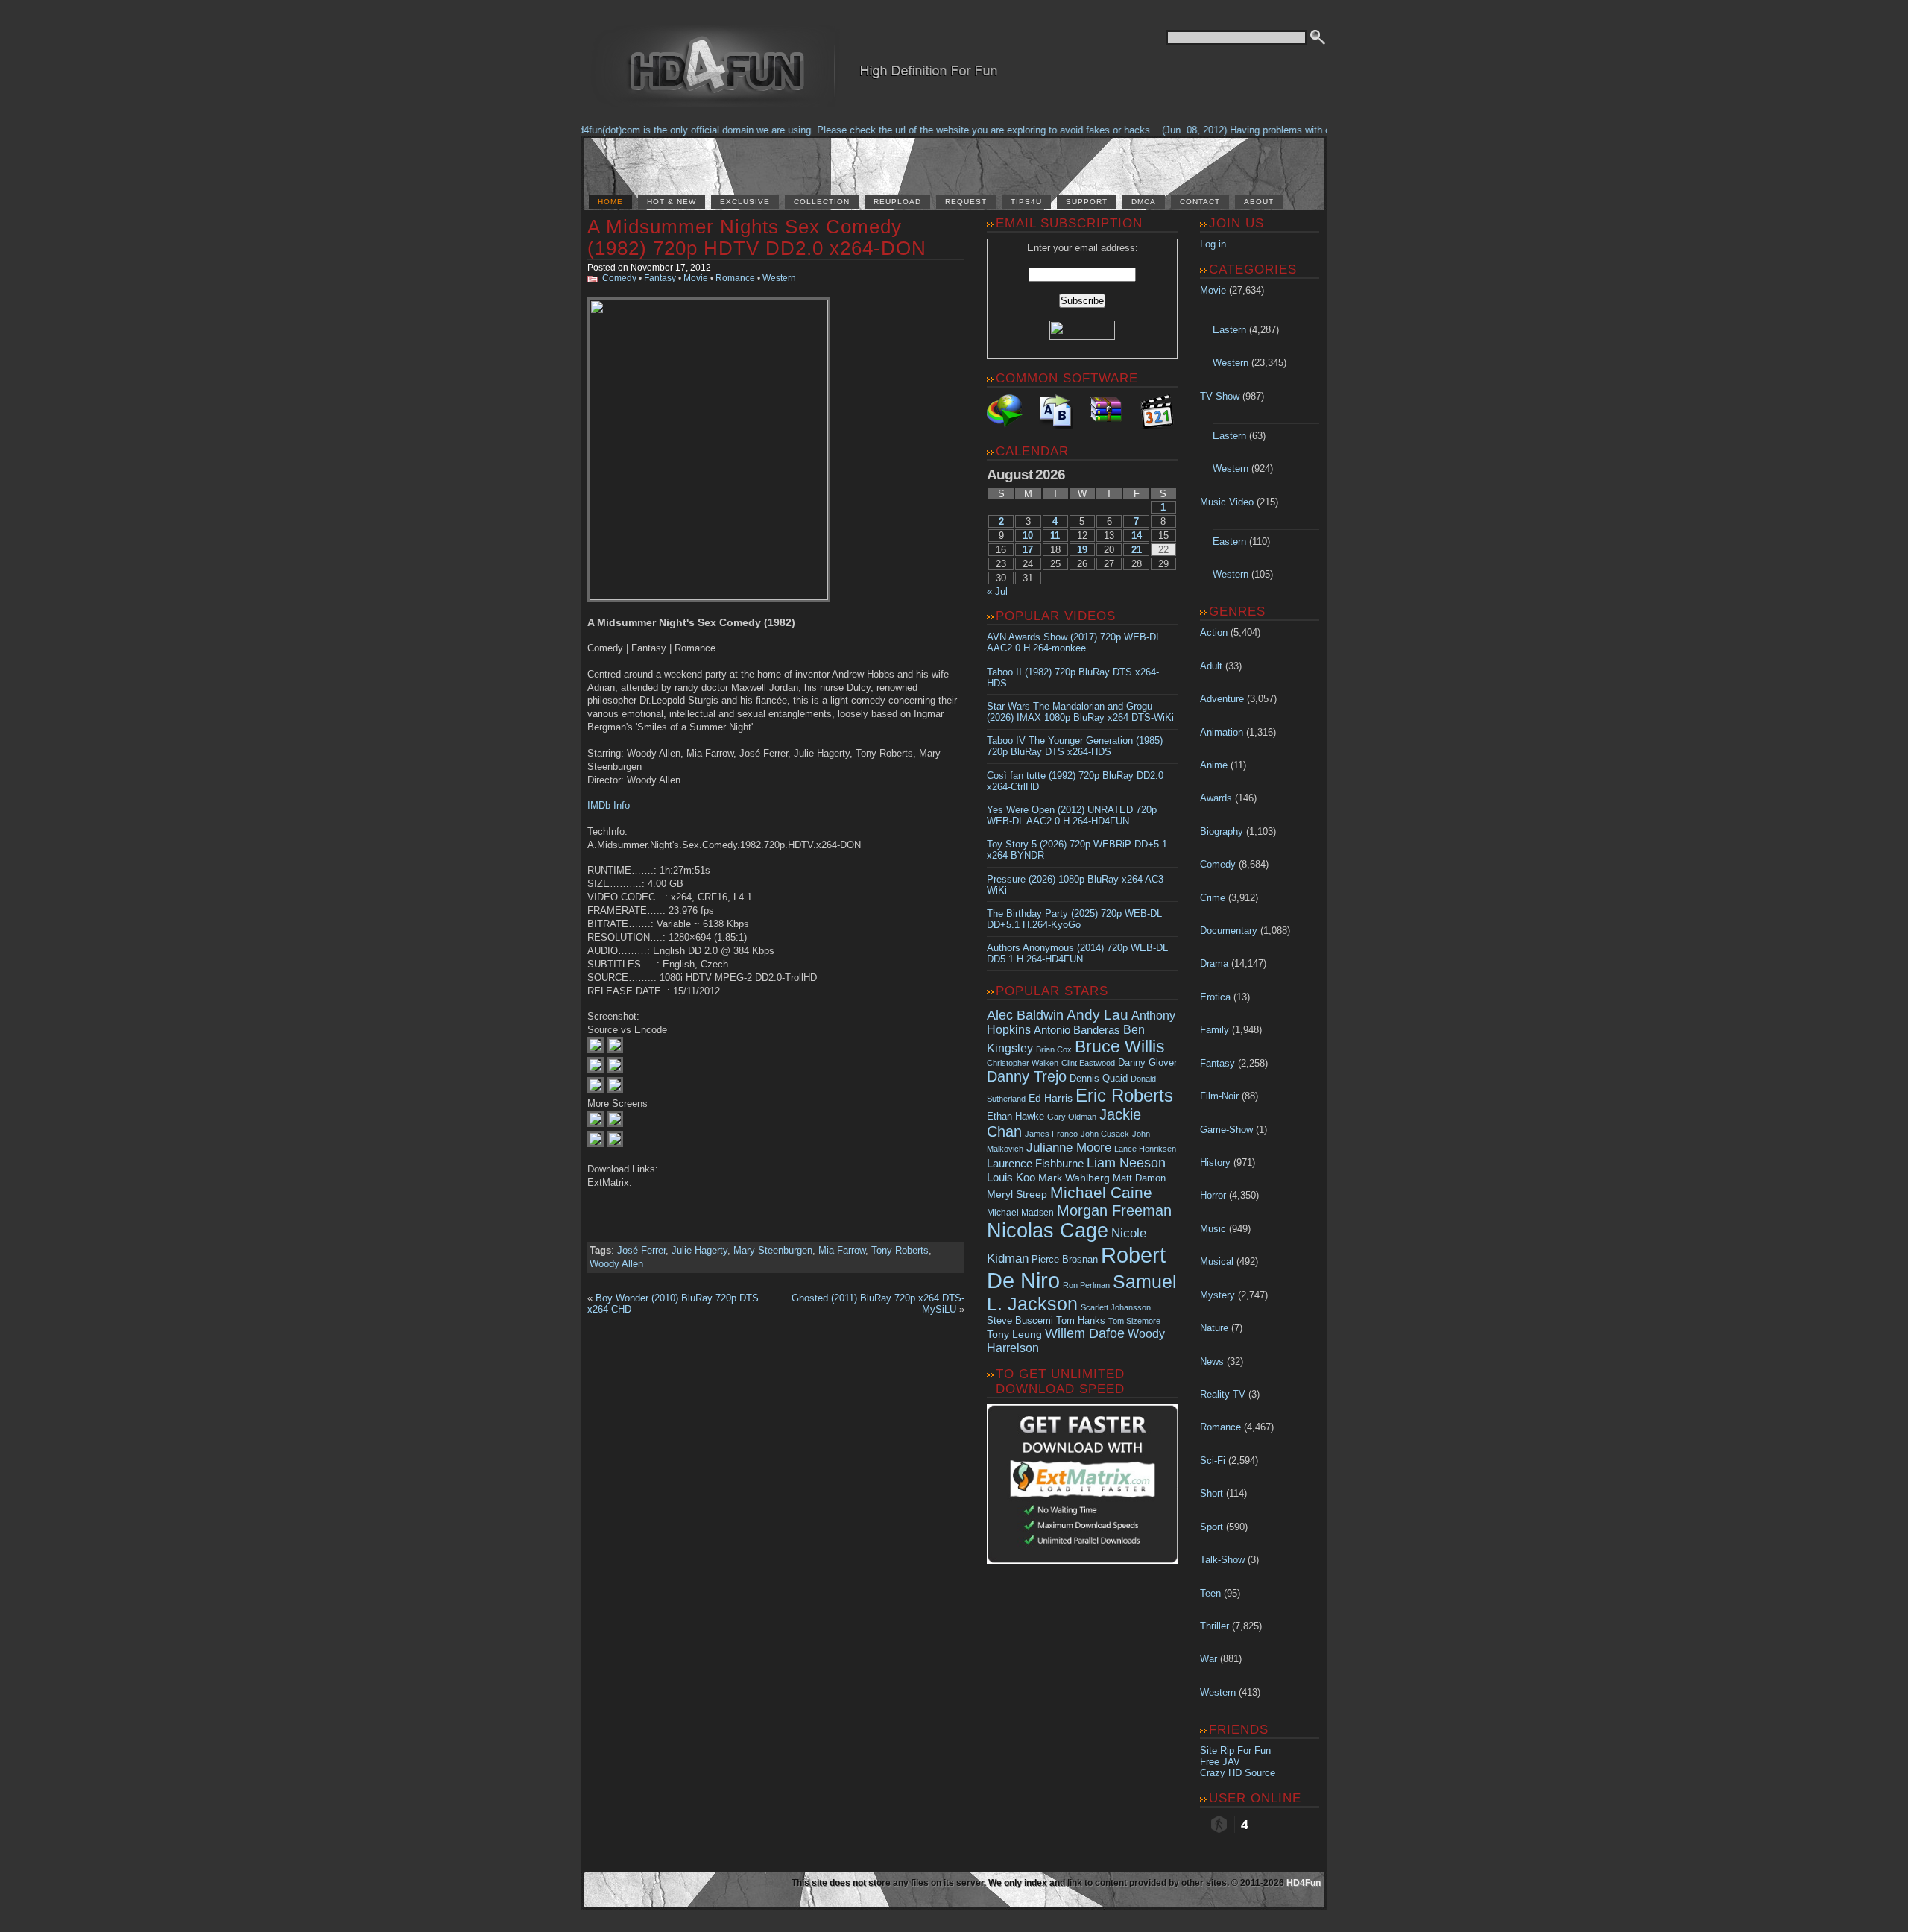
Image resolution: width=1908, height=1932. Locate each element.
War (1209, 1659)
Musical (1217, 1262)
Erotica (1215, 997)
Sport (1212, 1527)
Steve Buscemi (1020, 1321)
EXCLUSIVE (745, 202)
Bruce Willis (1120, 1046)
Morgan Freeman (1114, 1210)
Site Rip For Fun (1235, 1751)
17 (1028, 550)
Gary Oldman (1072, 1117)
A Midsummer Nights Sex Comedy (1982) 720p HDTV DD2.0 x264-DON (757, 237)
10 (1028, 536)
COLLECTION (822, 202)
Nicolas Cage (1048, 1231)
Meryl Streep (1017, 1194)
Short (1212, 1493)
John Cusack (1105, 1134)
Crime (1213, 898)
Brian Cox (1054, 1049)
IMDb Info (609, 805)
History (1215, 1162)
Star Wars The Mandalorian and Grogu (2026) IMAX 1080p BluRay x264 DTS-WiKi (1080, 712)
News (1212, 1361)
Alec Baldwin (1025, 1015)
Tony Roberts (900, 1250)
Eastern (1229, 330)
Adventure (1222, 699)
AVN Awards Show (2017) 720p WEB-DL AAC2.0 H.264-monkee (1074, 643)
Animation (1222, 732)
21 (1137, 550)
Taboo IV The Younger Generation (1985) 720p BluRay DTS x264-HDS (1075, 746)
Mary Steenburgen (773, 1250)
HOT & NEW (672, 202)
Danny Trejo (1027, 1076)
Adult (1211, 666)
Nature (1214, 1328)
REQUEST (966, 202)
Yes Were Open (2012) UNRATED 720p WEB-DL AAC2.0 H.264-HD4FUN (1072, 815)
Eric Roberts (1124, 1095)
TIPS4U (1026, 202)
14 (1137, 536)
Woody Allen (616, 1264)
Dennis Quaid (1099, 1078)
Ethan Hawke (1015, 1116)
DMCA (1144, 202)
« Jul (997, 591)
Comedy (619, 278)
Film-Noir (1219, 1096)
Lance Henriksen (1145, 1149)
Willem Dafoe (1085, 1333)
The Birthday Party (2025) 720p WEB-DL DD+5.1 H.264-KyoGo (1074, 919)
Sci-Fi (1213, 1461)
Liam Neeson (1126, 1163)
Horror (1213, 1195)
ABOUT (1259, 202)
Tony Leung (1014, 1334)
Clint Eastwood (1088, 1063)
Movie (696, 278)
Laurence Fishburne (1035, 1163)
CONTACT (1200, 202)
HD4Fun (1304, 1883)
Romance (735, 278)
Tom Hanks (1081, 1320)
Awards (1216, 798)
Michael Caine (1101, 1193)
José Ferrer (641, 1250)
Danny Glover (1147, 1063)
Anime (1214, 765)
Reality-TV (1223, 1394)
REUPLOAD (897, 202)
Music (1213, 1229)
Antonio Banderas (1077, 1030)
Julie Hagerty (699, 1250)
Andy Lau (1097, 1014)
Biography (1222, 831)
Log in (1213, 244)
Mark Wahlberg (1074, 1178)
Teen (1210, 1593)
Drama (1214, 963)
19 (1082, 550)
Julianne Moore (1069, 1147)
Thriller (1214, 1626)
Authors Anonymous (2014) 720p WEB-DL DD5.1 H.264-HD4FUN (1077, 953)
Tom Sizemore (1134, 1321)
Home (610, 202)
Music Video (1227, 502)
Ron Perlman (1086, 1285)
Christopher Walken (1023, 1063)
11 (1055, 536)
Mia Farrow (842, 1250)
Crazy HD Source (1238, 1773)
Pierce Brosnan (1065, 1259)
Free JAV (1220, 1762)
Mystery (1217, 1295)
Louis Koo (1011, 1177)
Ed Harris (1051, 1098)
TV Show (1220, 396)
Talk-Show (1222, 1560)
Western (779, 278)
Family (1214, 1030)
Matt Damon (1139, 1178)
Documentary (1229, 931)
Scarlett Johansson (1116, 1307)
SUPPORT (1087, 202)
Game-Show (1226, 1130)
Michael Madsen (1020, 1213)
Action (1214, 632)
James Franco (1051, 1134)
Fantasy (660, 278)
